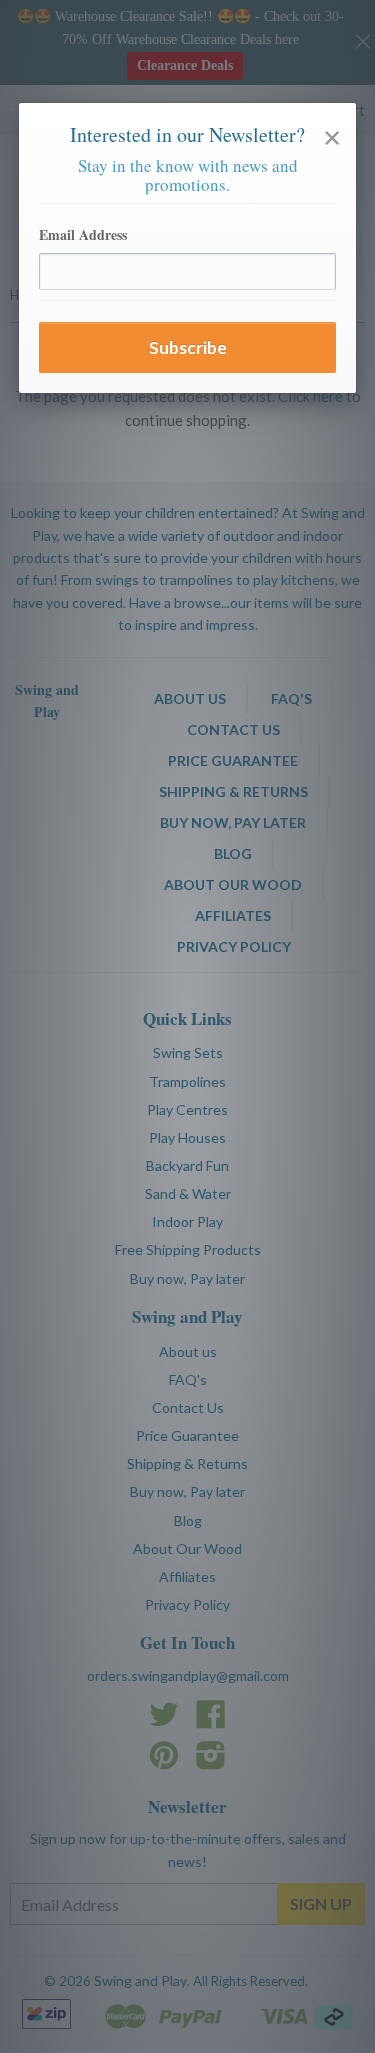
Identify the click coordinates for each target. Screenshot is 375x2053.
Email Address (83, 234)
